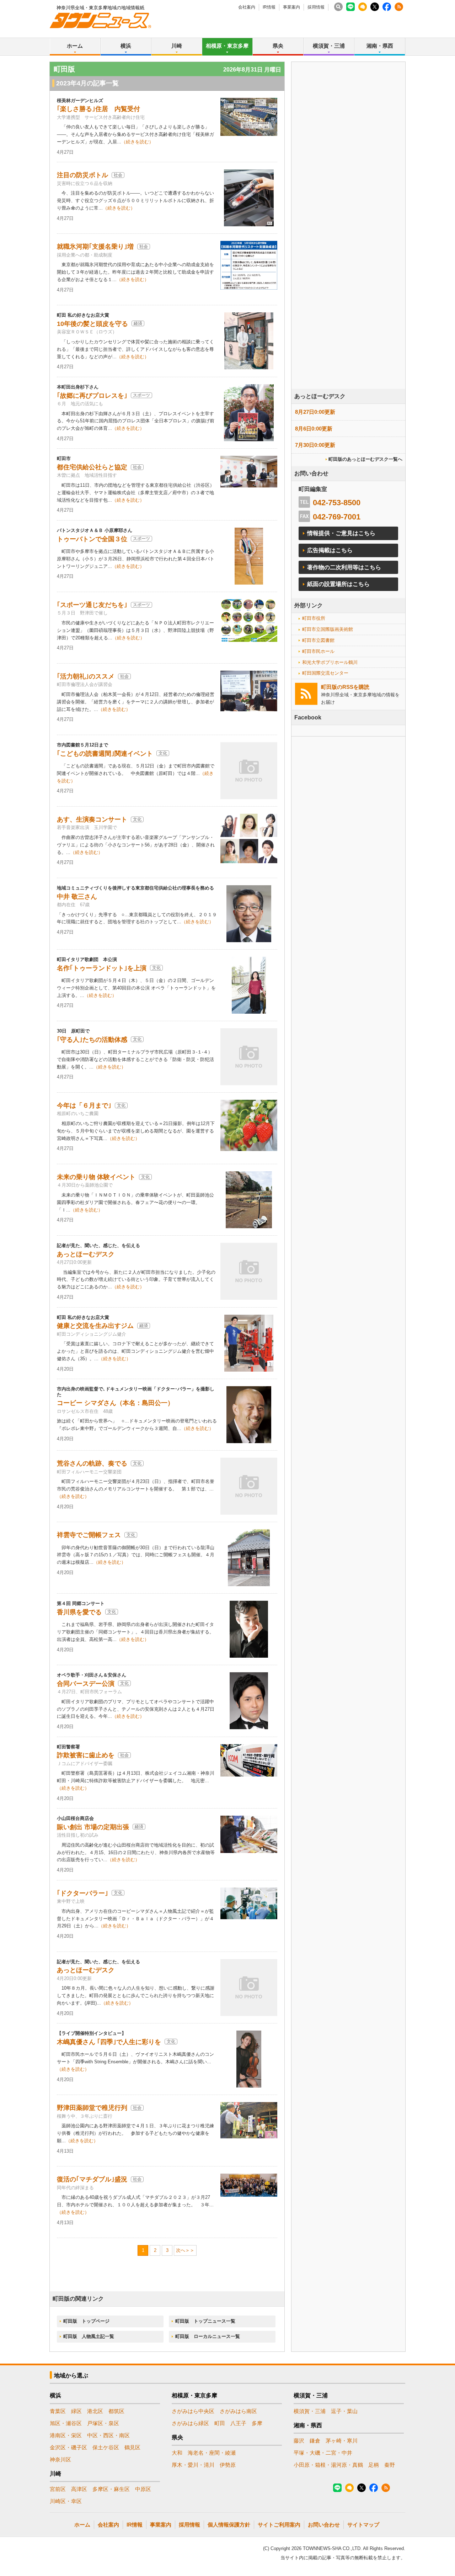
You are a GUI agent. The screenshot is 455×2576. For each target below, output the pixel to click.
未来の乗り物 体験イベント (96, 1177)
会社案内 (247, 7)
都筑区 (116, 2411)
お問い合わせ (324, 2525)
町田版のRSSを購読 (345, 687)
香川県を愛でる (79, 1612)
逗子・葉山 (344, 2411)
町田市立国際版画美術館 (328, 629)
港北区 (95, 2411)
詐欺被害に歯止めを (86, 1755)
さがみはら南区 (238, 2411)
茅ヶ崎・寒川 (342, 2441)
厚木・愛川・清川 (193, 2465)
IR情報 (269, 7)
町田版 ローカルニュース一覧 (208, 2336)
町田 (220, 2423)
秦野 (390, 2465)
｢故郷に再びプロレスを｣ (92, 396)
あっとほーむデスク (86, 1254)
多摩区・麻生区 (111, 2489)
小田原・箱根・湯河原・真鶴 (328, 2465)
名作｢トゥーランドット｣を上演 (102, 968)
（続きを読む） (137, 142)
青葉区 (58, 2411)
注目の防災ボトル (82, 175)
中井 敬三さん (77, 897)
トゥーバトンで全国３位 (92, 539)
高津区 (79, 2489)
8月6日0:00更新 (314, 429)
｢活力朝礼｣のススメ (86, 676)
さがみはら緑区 (190, 2423)
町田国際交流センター (325, 673)
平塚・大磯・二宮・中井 (323, 2453)
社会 (118, 175)
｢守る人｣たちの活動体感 (92, 1040)
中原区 (143, 2489)
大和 (177, 2453)
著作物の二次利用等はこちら (344, 567)
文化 (163, 753)
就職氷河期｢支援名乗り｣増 (95, 247)
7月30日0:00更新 (315, 445)
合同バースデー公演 (86, 1684)
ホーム (75, 46)
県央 (278, 46)
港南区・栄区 (66, 2435)
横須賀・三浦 (329, 46)
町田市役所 (314, 618)
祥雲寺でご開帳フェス (89, 1535)
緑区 (76, 2411)
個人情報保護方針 (229, 2525)
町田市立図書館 (318, 640)
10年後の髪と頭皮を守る (92, 324)
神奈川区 (60, 2459)
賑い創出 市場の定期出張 (93, 1827)
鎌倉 (315, 2441)
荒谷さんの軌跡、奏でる (92, 1463)
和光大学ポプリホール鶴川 (330, 662)
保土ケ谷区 (106, 2447)
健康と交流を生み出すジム (95, 1326)
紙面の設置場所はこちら (338, 584)
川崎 (177, 46)
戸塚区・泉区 (103, 2423)
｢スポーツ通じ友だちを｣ (92, 605)
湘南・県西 (380, 46)
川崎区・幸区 (66, 2501)
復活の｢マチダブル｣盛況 (92, 2179)
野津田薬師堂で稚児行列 (92, 2108)
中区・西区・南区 (108, 2435)
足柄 (374, 2465)
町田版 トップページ (86, 2321)
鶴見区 (132, 2447)
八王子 (238, 2423)
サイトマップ (363, 2525)
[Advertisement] (348, 245)
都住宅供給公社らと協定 (92, 467)
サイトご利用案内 (279, 2525)
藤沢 (299, 2441)
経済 (138, 323)
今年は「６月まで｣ (84, 1105)
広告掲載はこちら (330, 550)
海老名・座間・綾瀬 (212, 2453)
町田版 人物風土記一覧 (89, 2336)
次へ (181, 2250)
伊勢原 (228, 2465)
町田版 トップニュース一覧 (205, 2321)
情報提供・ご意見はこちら (341, 533)
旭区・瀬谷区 (66, 2423)
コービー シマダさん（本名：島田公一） (115, 1403)
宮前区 (58, 2489)
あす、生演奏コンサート (92, 819)
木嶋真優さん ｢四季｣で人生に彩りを (109, 2042)
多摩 (257, 2423)
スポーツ (141, 395)
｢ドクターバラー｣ (82, 1893)
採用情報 (316, 7)
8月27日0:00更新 (315, 412)
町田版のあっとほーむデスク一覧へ (365, 459)
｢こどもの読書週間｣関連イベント (105, 754)
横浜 (126, 46)
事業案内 (291, 7)
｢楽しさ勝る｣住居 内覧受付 (98, 109)
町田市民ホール (318, 651)
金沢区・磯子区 (68, 2447)
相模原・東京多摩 (227, 46)
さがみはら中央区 (193, 2411)
